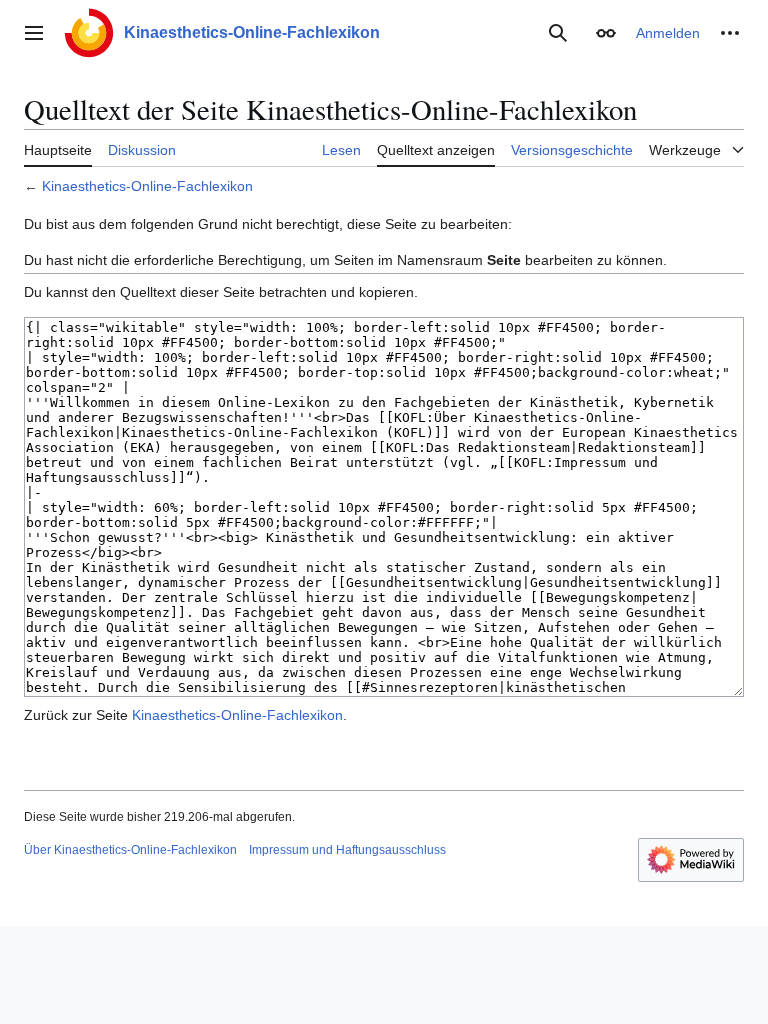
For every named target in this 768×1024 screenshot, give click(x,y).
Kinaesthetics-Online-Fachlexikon (147, 186)
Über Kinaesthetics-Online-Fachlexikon (130, 850)
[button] (34, 33)
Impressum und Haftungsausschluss (347, 850)
